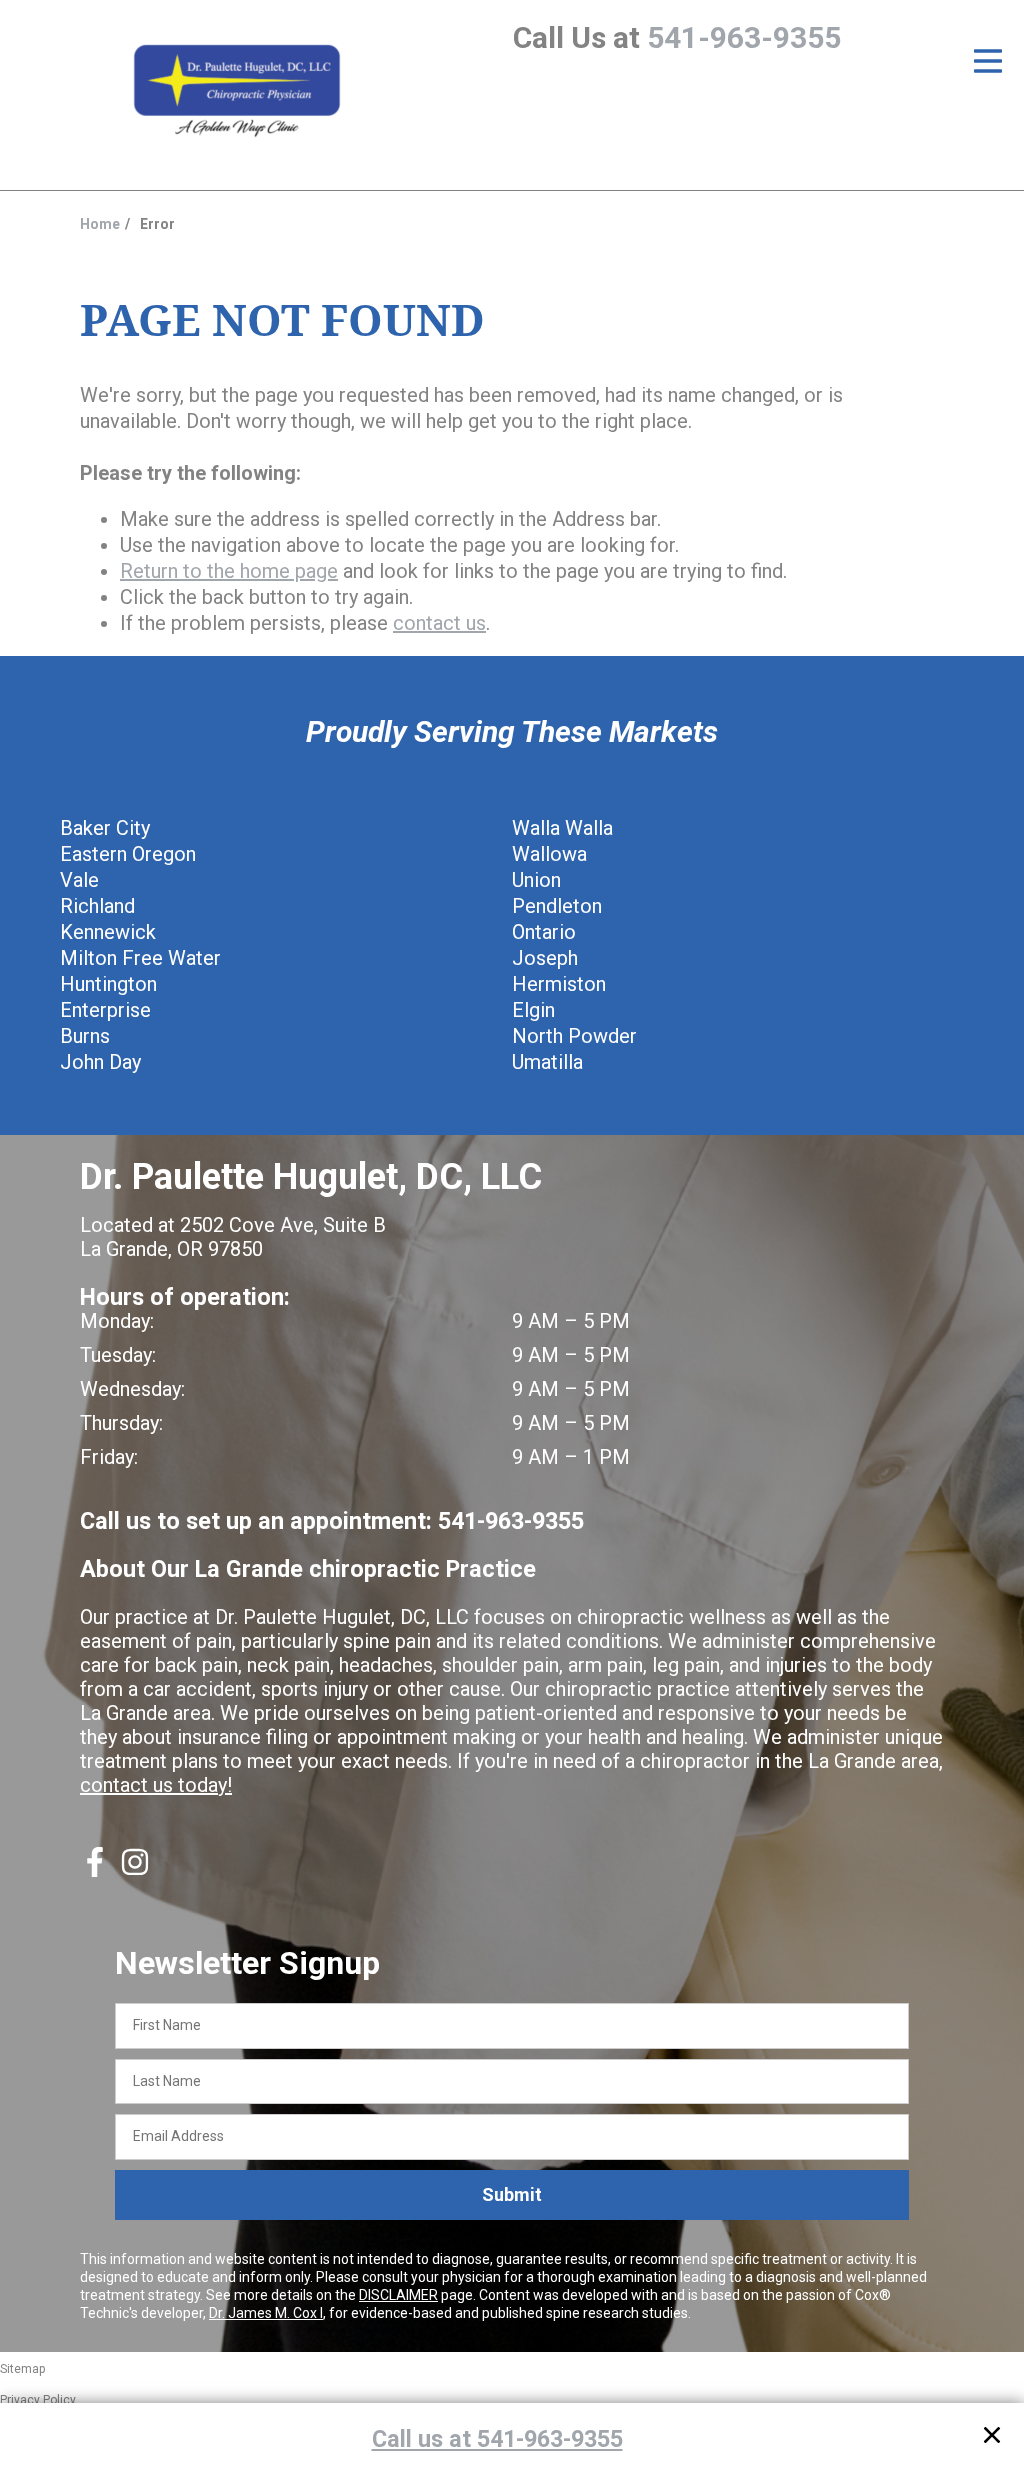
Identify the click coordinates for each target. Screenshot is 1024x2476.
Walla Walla (562, 828)
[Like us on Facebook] (95, 1870)
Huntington (108, 984)
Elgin (533, 1010)
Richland (97, 906)
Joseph (545, 958)
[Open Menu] (988, 61)
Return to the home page (229, 571)
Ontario (544, 932)
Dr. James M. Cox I (266, 2313)
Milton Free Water (140, 958)
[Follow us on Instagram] (135, 1870)
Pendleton (557, 906)
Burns (85, 1036)
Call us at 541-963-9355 (497, 2439)
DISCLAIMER (398, 2295)
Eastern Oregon (128, 854)
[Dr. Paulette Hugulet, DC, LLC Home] (237, 92)
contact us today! (156, 1785)
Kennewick (108, 932)
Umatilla (547, 1062)
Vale (79, 880)
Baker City (105, 828)
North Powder (574, 1036)
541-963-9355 (744, 37)
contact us (439, 623)
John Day (100, 1062)
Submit (512, 2194)
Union (536, 880)
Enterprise (105, 1010)
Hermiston (559, 984)
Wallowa (549, 854)
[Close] (992, 2438)
